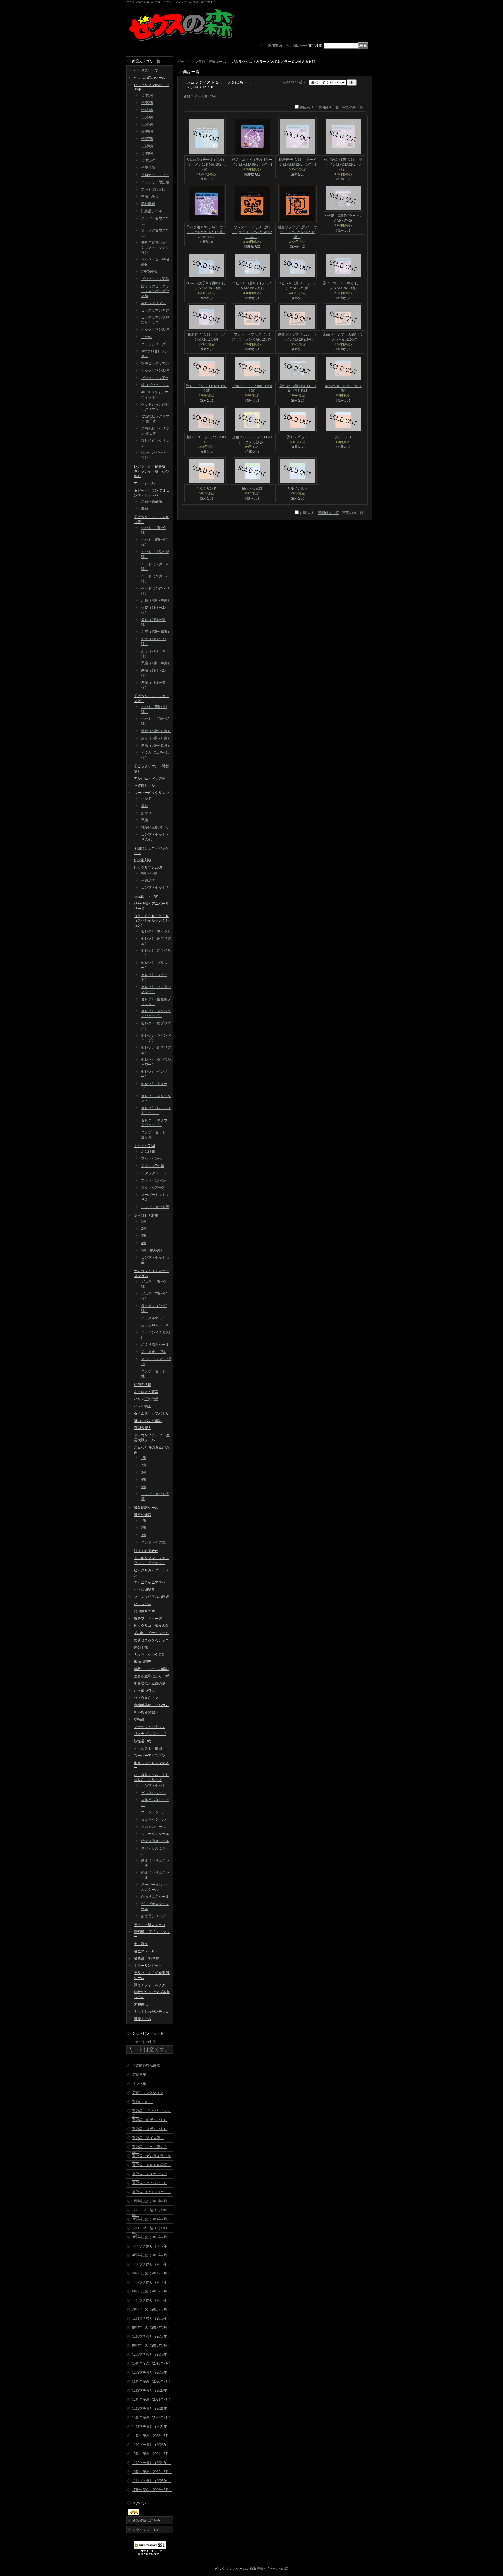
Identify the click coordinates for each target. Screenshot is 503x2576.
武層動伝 (148, 204)
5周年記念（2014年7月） (151, 2273)
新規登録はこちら (146, 2520)
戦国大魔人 (143, 1428)
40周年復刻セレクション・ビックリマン (155, 247)
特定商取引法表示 (146, 2066)
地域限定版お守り (155, 827)
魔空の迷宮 (143, 1515)
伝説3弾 (147, 110)
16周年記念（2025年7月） (152, 2472)
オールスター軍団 (148, 1748)
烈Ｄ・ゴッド (297, 437)
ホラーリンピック (148, 1966)
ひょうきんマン (146, 1698)
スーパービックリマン (151, 793)
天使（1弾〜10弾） (156, 600)
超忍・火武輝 (252, 488)
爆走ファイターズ (148, 1619)
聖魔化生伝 (150, 196)
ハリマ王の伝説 (146, 1399)
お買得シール (144, 785)
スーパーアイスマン (150, 1756)
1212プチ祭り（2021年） (151, 2409)
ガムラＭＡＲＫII (155, 1325)
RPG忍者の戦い (146, 1712)
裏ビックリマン (153, 303)
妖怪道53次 (143, 1741)
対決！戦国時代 (146, 1551)
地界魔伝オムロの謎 (150, 1683)
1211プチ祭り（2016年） (151, 2318)
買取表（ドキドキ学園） (151, 2165)
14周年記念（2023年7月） (152, 2436)
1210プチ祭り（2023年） (151, 2445)
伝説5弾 (147, 124)
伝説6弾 (147, 132)
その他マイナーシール (151, 1633)
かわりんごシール (155, 1897)
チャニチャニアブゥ (150, 1582)
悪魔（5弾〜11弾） (156, 746)
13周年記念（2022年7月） (152, 2418)
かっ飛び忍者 (144, 1691)
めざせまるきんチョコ (151, 1640)
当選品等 (148, 881)
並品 (145, 508)
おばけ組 (148, 1152)
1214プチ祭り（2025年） (151, 2481)
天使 (145, 806)
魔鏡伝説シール (146, 1508)
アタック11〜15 (153, 1173)
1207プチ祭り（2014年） (151, 2282)
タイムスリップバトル (151, 1414)
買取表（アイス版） (148, 2138)
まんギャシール (153, 1819)
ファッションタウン (150, 1727)
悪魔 (145, 820)
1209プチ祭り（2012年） (151, 2246)
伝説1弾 (147, 95)
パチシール (143, 1604)
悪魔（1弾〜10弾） (156, 663)
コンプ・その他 (153, 1542)
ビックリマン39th (155, 378)
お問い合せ (299, 46)
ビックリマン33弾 (155, 279)
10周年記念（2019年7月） (152, 2363)
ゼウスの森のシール (150, 78)
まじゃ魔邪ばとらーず (151, 1676)
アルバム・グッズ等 (150, 778)
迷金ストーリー (146, 1951)
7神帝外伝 (149, 272)
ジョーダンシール (155, 1834)
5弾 (144, 1487)
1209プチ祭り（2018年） (151, 2354)
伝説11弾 (148, 168)
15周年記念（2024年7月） (152, 2454)
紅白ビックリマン (155, 385)
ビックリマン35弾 (155, 330)
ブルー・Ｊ (343, 437)
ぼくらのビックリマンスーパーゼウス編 (155, 291)
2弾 (144, 1228)
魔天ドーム (143, 2019)
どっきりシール (153, 1793)
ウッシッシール (153, 1812)
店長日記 (139, 2075)
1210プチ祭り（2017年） (151, 2336)
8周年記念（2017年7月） (151, 2327)
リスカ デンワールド (150, 1734)
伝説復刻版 (143, 860)
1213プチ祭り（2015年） (151, 2300)
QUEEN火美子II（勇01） (207, 164)
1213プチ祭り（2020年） (151, 2391)
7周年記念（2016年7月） (151, 2309)
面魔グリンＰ (206, 488)
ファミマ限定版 (153, 190)
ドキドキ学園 (144, 1146)
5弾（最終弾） (153, 1250)
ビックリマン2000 (148, 867)
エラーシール (144, 483)
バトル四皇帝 (144, 1589)
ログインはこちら (146, 2530)
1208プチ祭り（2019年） (151, 2373)
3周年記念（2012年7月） (151, 2237)
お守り (146, 813)
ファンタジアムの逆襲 (151, 1597)
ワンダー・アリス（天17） (252, 232)
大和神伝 (141, 2004)
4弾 (144, 1243)
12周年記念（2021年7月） (152, 2400)
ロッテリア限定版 (155, 182)
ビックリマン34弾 (155, 310)
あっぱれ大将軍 (146, 1216)
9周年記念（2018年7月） (151, 2345)
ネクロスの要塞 (146, 1392)
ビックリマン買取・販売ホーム (202, 62)
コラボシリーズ (153, 344)
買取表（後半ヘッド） (150, 2129)
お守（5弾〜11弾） (156, 738)
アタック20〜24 (153, 1188)
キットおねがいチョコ (151, 2012)
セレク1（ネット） (156, 931)
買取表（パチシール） (150, 2183)
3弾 (144, 1236)
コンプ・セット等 (155, 888)
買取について (143, 2102)
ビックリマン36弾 (155, 371)
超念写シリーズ (153, 1916)
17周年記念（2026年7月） (152, 2490)
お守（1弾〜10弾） (156, 632)
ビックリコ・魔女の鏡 (151, 1626)
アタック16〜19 (153, 1180)
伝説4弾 (147, 117)
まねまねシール (153, 1827)
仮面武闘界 (143, 1662)
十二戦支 (141, 1944)
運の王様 (141, 1647)
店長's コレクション (148, 2093)
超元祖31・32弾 (146, 896)
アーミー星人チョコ (150, 1925)
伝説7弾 (147, 139)
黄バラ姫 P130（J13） (343, 164)
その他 (146, 337)
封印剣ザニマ (144, 1611)
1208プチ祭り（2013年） (151, 2264)
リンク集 (139, 2084)
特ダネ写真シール (155, 1841)
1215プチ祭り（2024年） (151, 2463)
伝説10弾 (148, 160)
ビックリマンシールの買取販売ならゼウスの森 (251, 2569)
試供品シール (152, 211)
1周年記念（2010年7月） (151, 2201)
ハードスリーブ (146, 70)
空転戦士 (141, 1720)
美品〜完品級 (152, 501)
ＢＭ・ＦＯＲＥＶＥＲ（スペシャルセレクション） (151, 921)
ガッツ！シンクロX (149, 1655)
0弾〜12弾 (149, 873)
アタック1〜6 (152, 1159)
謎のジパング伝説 (148, 1421)
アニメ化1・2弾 (153, 1352)
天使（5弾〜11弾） (156, 731)
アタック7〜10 (153, 1166)
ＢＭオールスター (155, 175)
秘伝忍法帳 (143, 1385)
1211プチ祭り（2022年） (151, 2427)
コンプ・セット (153, 1786)
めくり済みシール (155, 1345)
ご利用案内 (273, 46)
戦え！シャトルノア (150, 1985)
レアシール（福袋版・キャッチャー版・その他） (151, 471)
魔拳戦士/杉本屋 (147, 1959)
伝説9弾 (147, 153)
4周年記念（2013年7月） (151, 2255)
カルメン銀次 (297, 488)
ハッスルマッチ (153, 1318)
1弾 (144, 1221)
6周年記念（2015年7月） (151, 2291)
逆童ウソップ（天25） (297, 232)
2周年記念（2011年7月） (151, 2219)
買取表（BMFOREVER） (152, 2192)
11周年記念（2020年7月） (152, 2382)
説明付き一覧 (328, 107)
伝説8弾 (147, 146)
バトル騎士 (143, 1406)
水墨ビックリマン (155, 363)
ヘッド (146, 799)
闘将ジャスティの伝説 (151, 1669)
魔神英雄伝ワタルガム (151, 1705)
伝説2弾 (147, 103)
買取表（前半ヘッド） (150, 2120)
